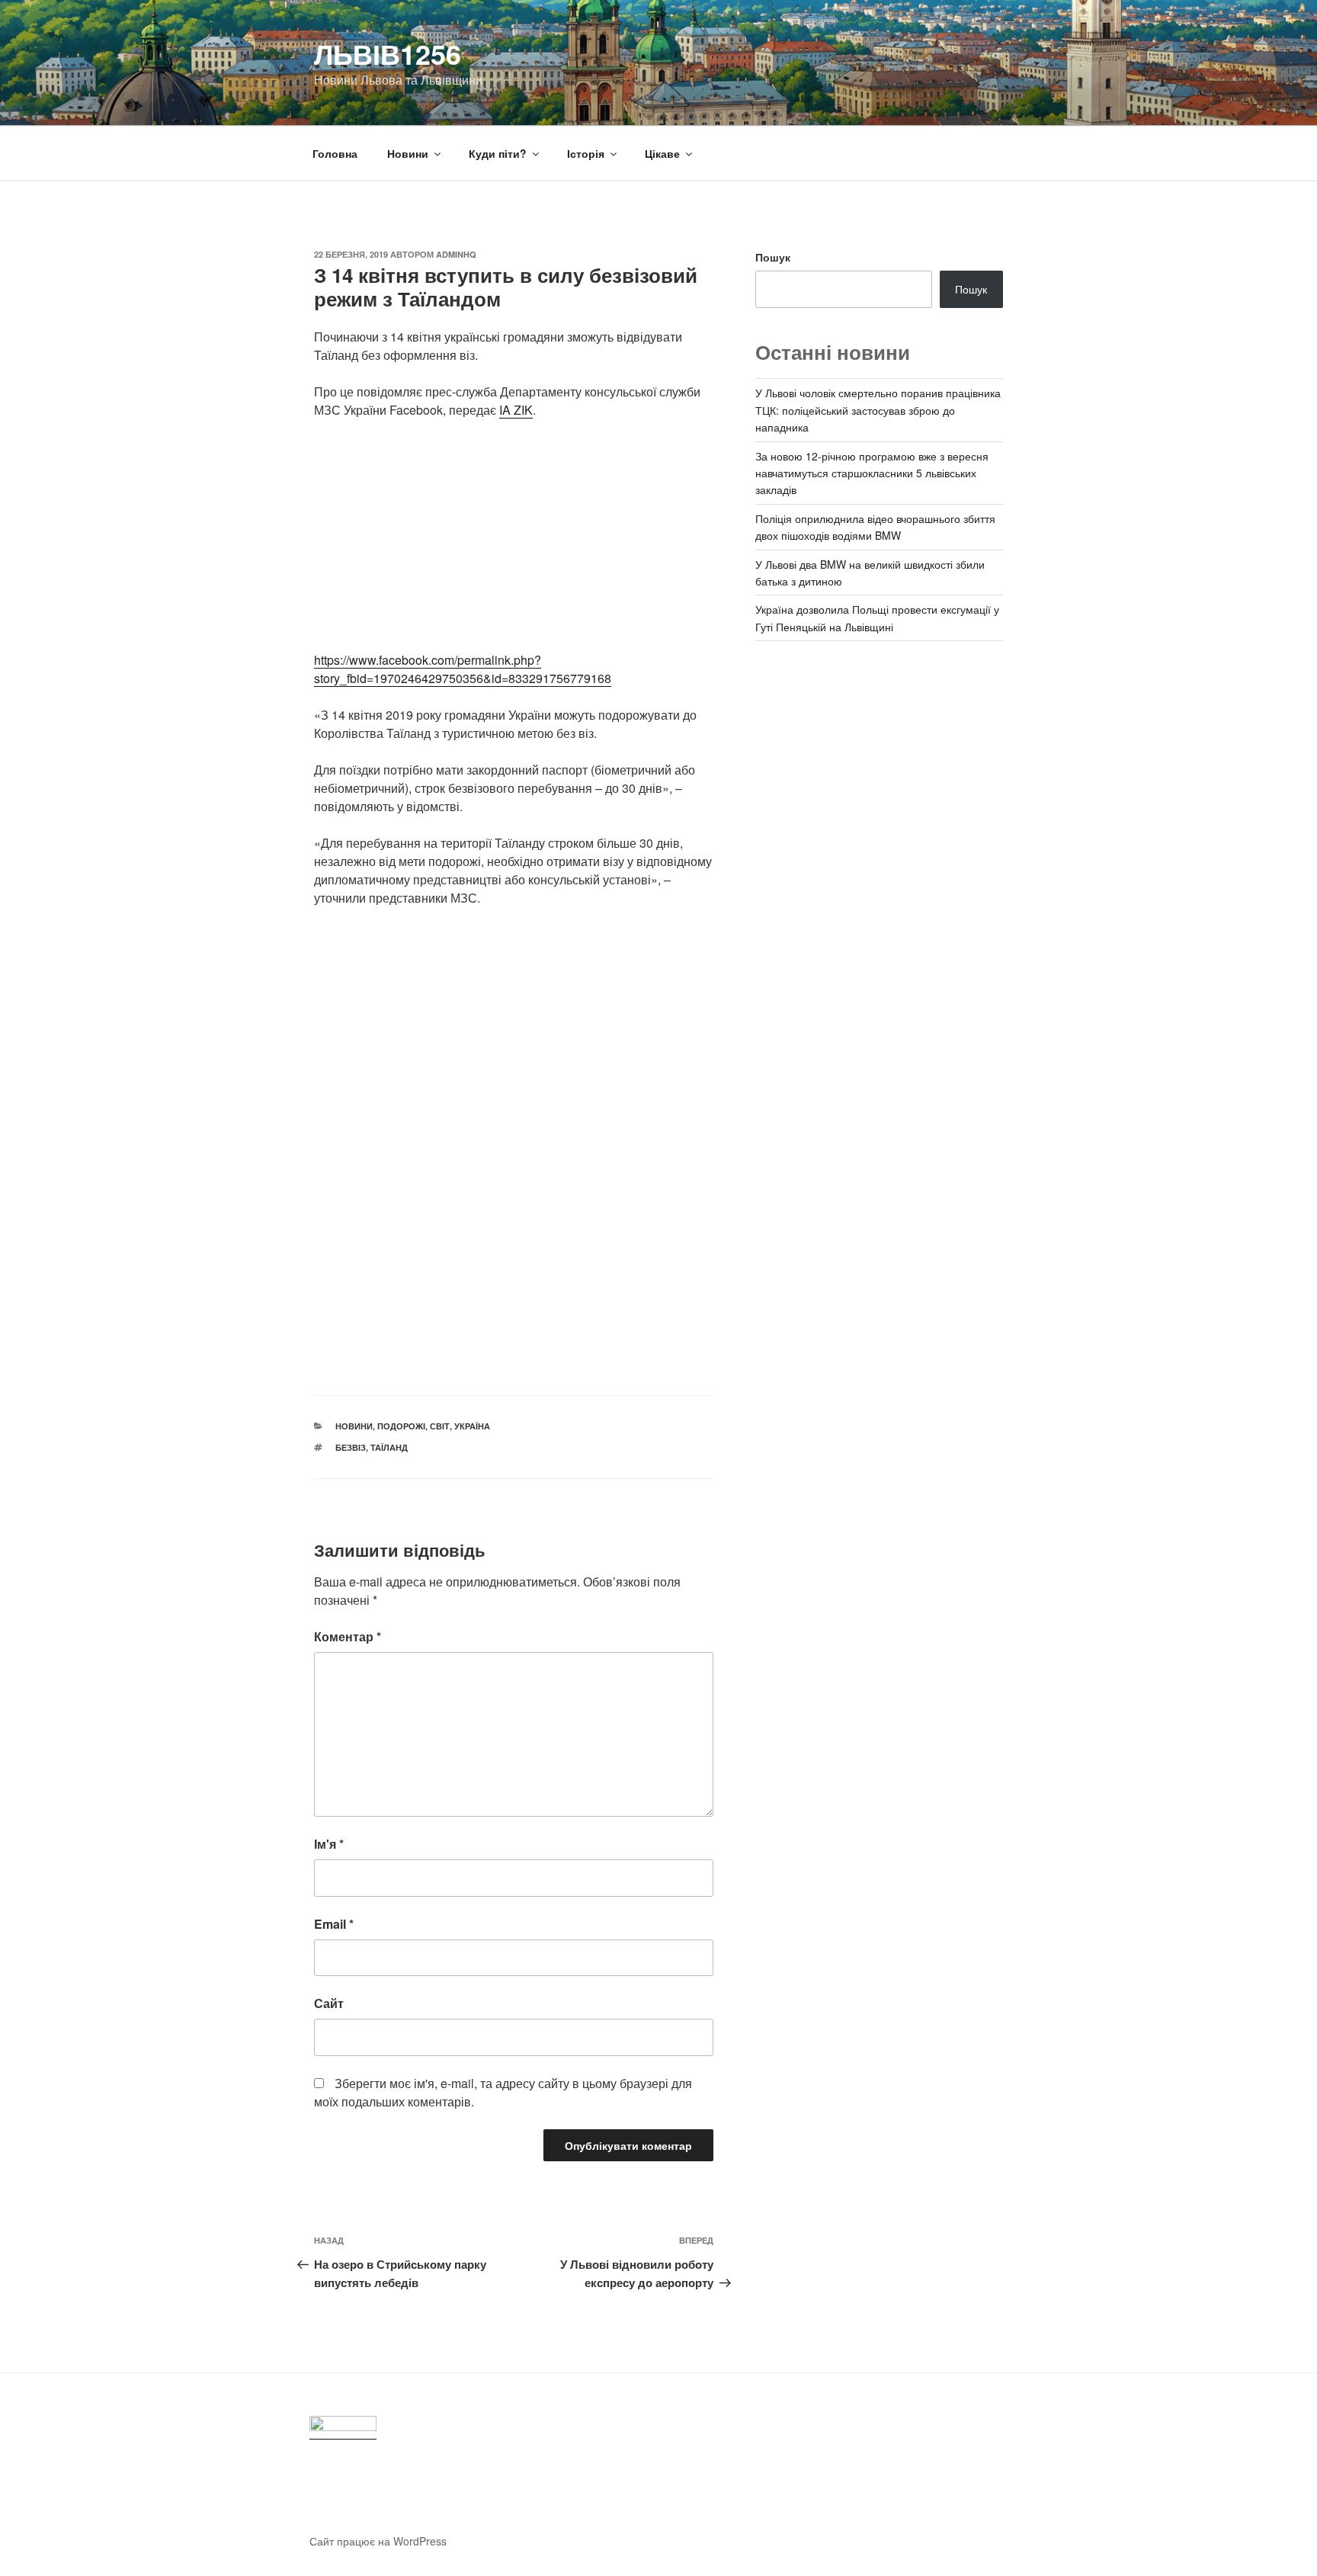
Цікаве (662, 153)
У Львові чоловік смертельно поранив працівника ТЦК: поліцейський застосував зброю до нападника (878, 410)
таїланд (389, 1447)
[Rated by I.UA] (343, 2428)
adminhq (456, 254)
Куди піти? (498, 153)
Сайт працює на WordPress (378, 2541)
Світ (440, 1426)
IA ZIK (516, 410)
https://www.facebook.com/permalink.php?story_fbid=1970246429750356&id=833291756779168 (463, 669)
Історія (586, 153)
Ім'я (329, 1844)
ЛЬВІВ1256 (388, 53)
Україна (472, 1426)
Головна (335, 153)
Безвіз (351, 1447)
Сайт (329, 2003)
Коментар (348, 1636)
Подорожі (401, 1426)
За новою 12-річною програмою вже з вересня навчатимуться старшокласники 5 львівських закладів (872, 473)
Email (334, 1924)
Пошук (773, 257)
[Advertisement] (514, 544)
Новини (408, 153)
